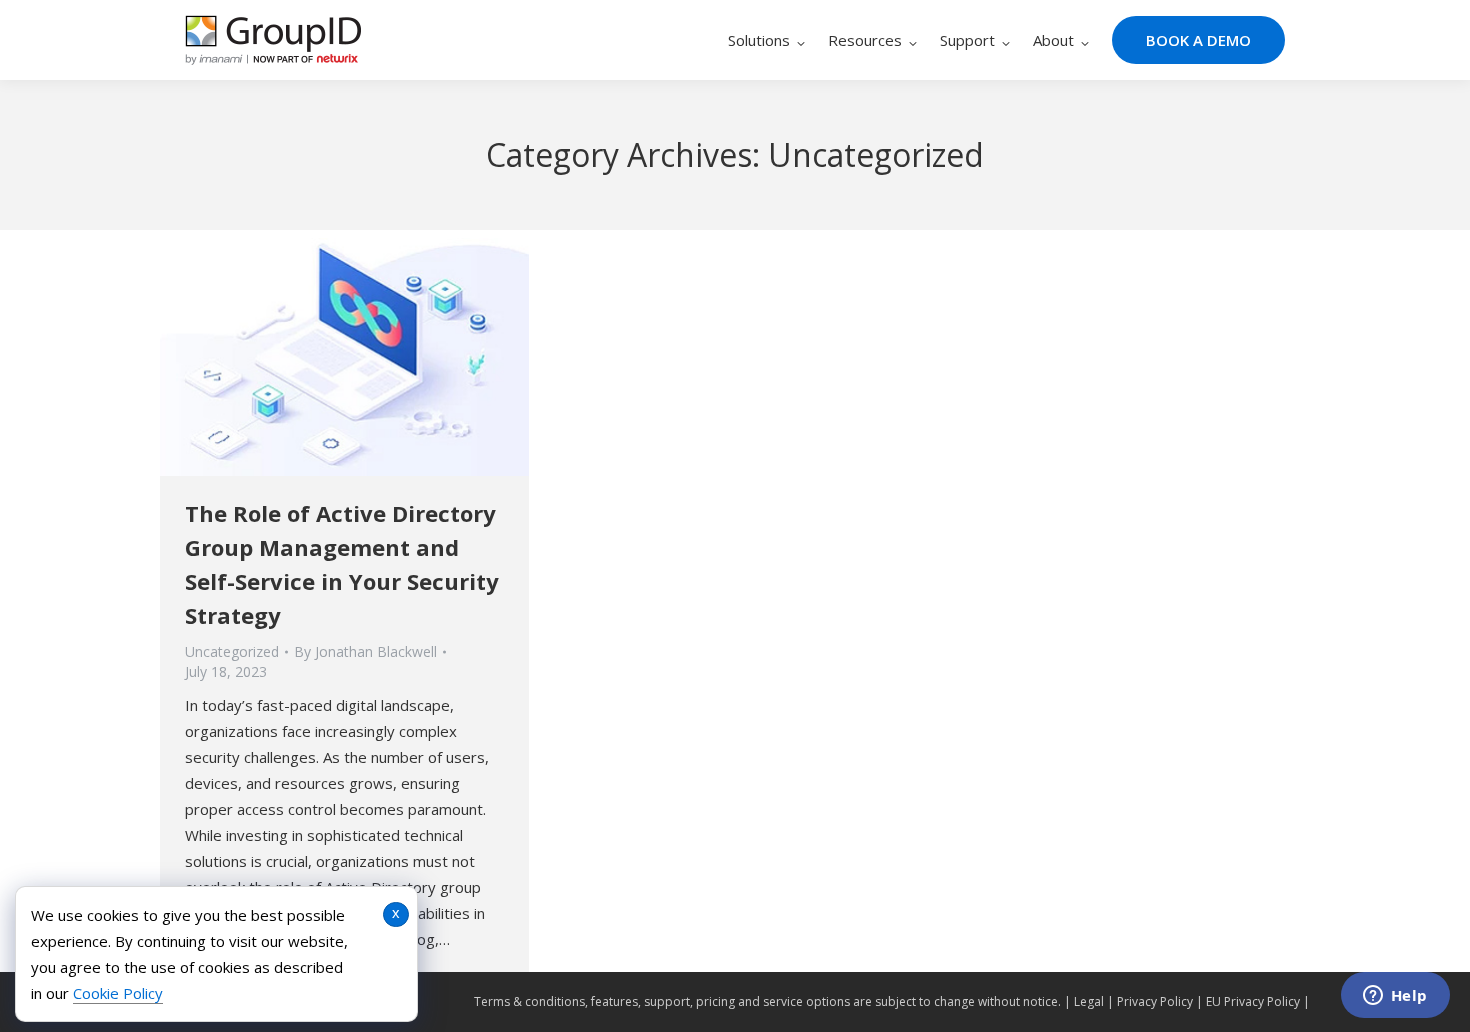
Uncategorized (232, 651)
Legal (1089, 1001)
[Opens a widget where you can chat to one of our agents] (1395, 997)
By (365, 651)
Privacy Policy (1155, 1001)
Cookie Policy (118, 993)
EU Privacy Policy (1253, 1001)
